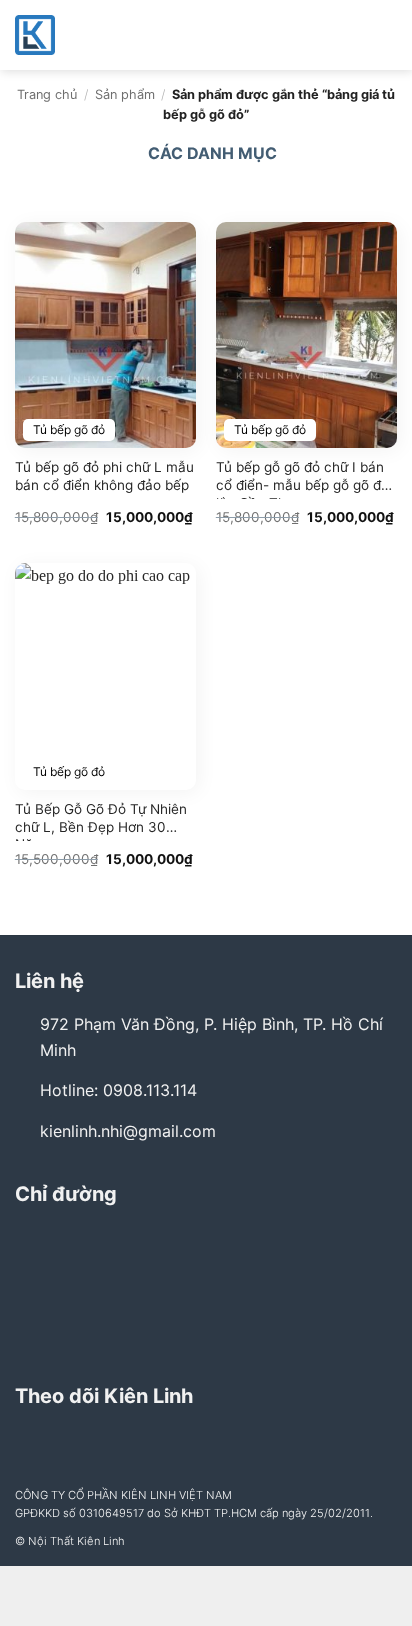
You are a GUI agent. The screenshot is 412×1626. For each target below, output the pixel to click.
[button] (385, 34)
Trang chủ (47, 94)
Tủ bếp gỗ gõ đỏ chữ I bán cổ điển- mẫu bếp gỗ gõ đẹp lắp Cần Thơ (306, 479)
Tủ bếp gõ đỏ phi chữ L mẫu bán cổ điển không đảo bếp (104, 476)
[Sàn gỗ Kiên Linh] (115, 35)
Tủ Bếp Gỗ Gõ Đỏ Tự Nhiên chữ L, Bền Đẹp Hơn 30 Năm (101, 821)
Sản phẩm (125, 94)
